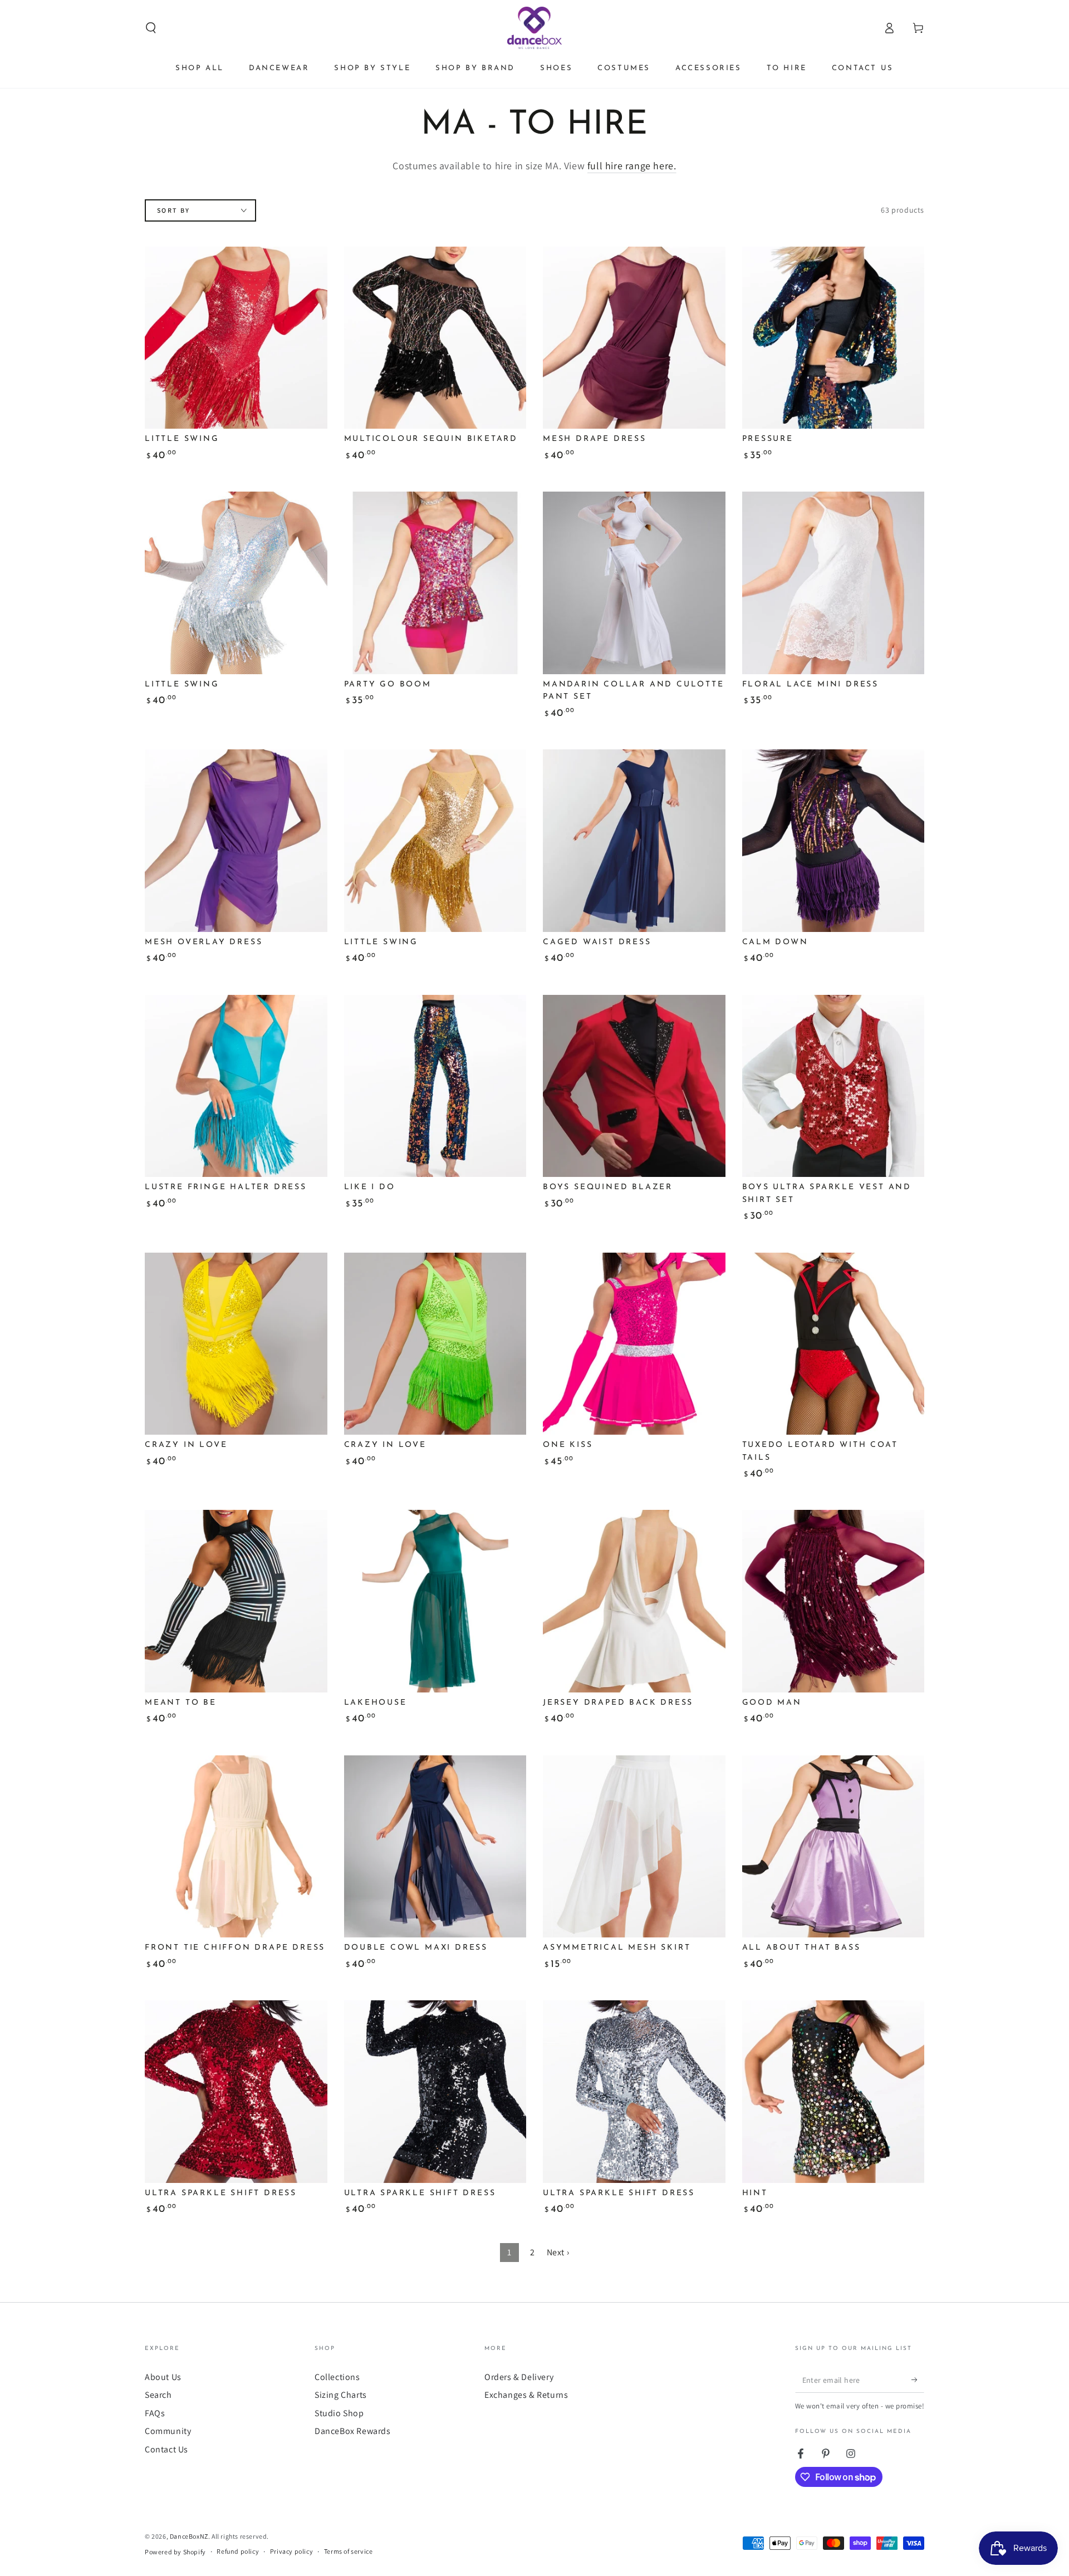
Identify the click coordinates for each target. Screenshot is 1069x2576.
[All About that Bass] (833, 1847)
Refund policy (238, 2551)
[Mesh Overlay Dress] (236, 841)
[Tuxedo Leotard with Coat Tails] (833, 1344)
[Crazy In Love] (236, 1344)
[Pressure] (833, 338)
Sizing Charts (341, 2395)
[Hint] (833, 2092)
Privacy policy (291, 2551)
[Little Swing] (236, 338)
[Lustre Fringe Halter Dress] (236, 1086)
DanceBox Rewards (353, 2431)
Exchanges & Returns (526, 2395)
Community (168, 2431)
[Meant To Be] (236, 1601)
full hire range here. (632, 166)
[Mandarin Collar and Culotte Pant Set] (634, 583)
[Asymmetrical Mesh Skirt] (634, 1847)
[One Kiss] (634, 1344)
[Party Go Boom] (435, 583)
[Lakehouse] (435, 1601)
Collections (337, 2377)
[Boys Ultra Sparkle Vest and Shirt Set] (833, 1086)
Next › (558, 2252)
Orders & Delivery (519, 2377)
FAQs (155, 2413)
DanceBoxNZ (189, 2536)
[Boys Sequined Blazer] (634, 1086)
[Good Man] (833, 1601)
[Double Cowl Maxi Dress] (435, 1847)
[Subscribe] (918, 2380)
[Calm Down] (833, 841)
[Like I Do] (435, 1086)
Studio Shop (339, 2413)
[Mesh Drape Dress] (634, 338)
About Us (163, 2377)
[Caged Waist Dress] (634, 841)
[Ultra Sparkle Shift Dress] (236, 2092)
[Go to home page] (535, 28)
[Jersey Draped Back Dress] (634, 1601)
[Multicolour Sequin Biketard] (435, 338)
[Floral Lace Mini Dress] (833, 583)
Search (158, 2395)
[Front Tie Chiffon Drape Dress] (236, 1847)
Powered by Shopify (175, 2552)
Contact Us (166, 2449)
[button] (151, 28)
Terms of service (349, 2551)
